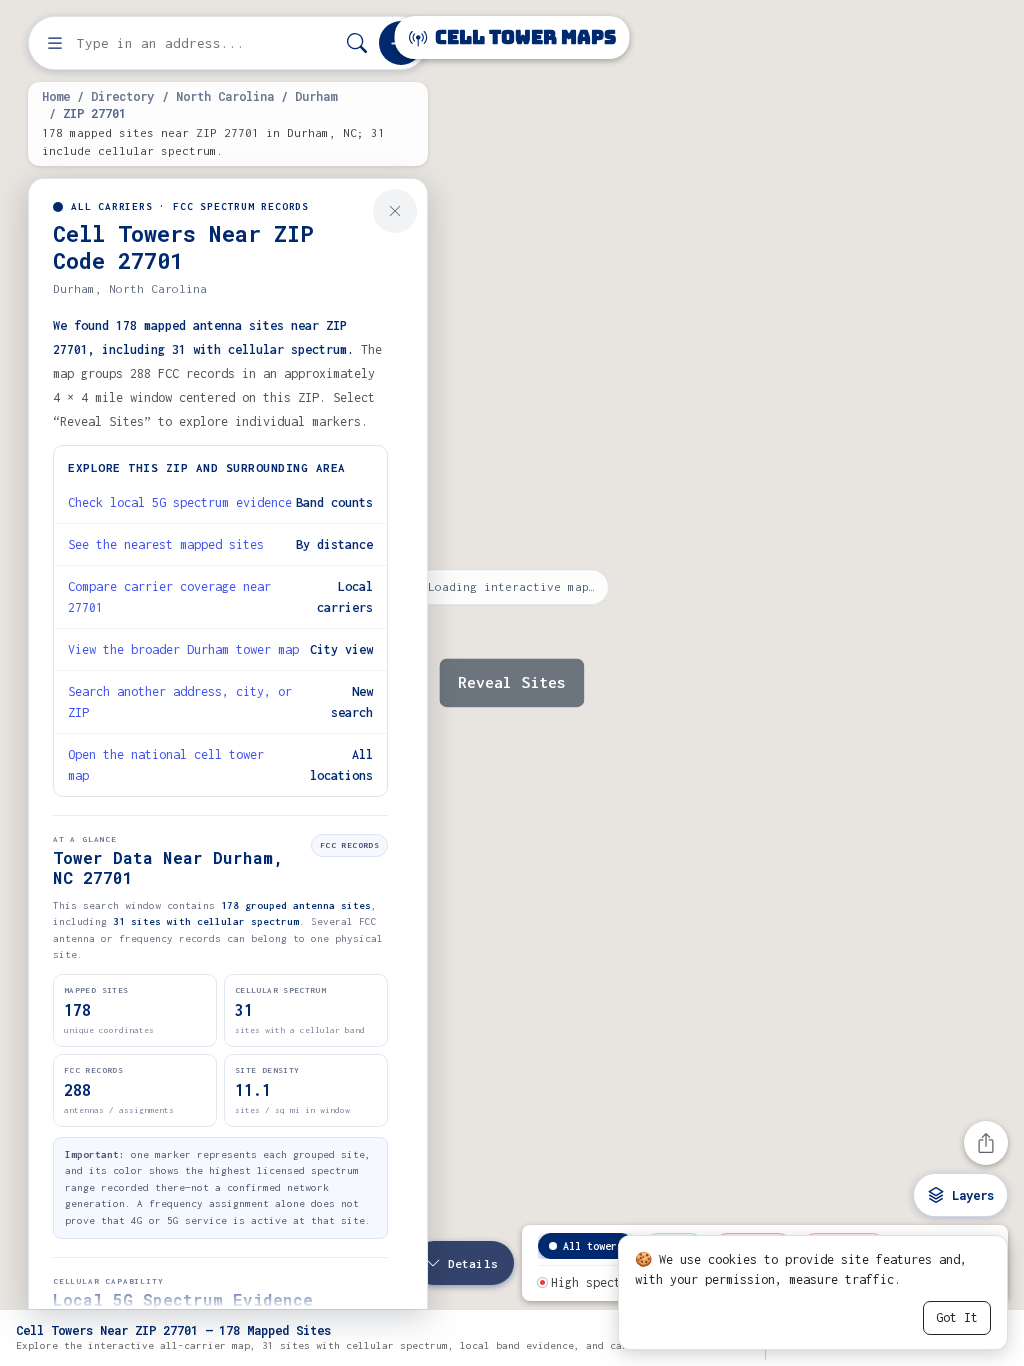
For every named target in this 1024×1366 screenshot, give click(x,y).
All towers (593, 1246)
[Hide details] (395, 211)
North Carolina (225, 96)
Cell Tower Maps (523, 37)
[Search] (357, 43)
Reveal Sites (512, 683)
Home (56, 96)
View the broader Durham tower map (183, 649)
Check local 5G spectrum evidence (180, 502)
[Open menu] (55, 43)
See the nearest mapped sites (166, 544)
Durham (316, 96)
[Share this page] (986, 1143)
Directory (122, 96)
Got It (957, 1317)
